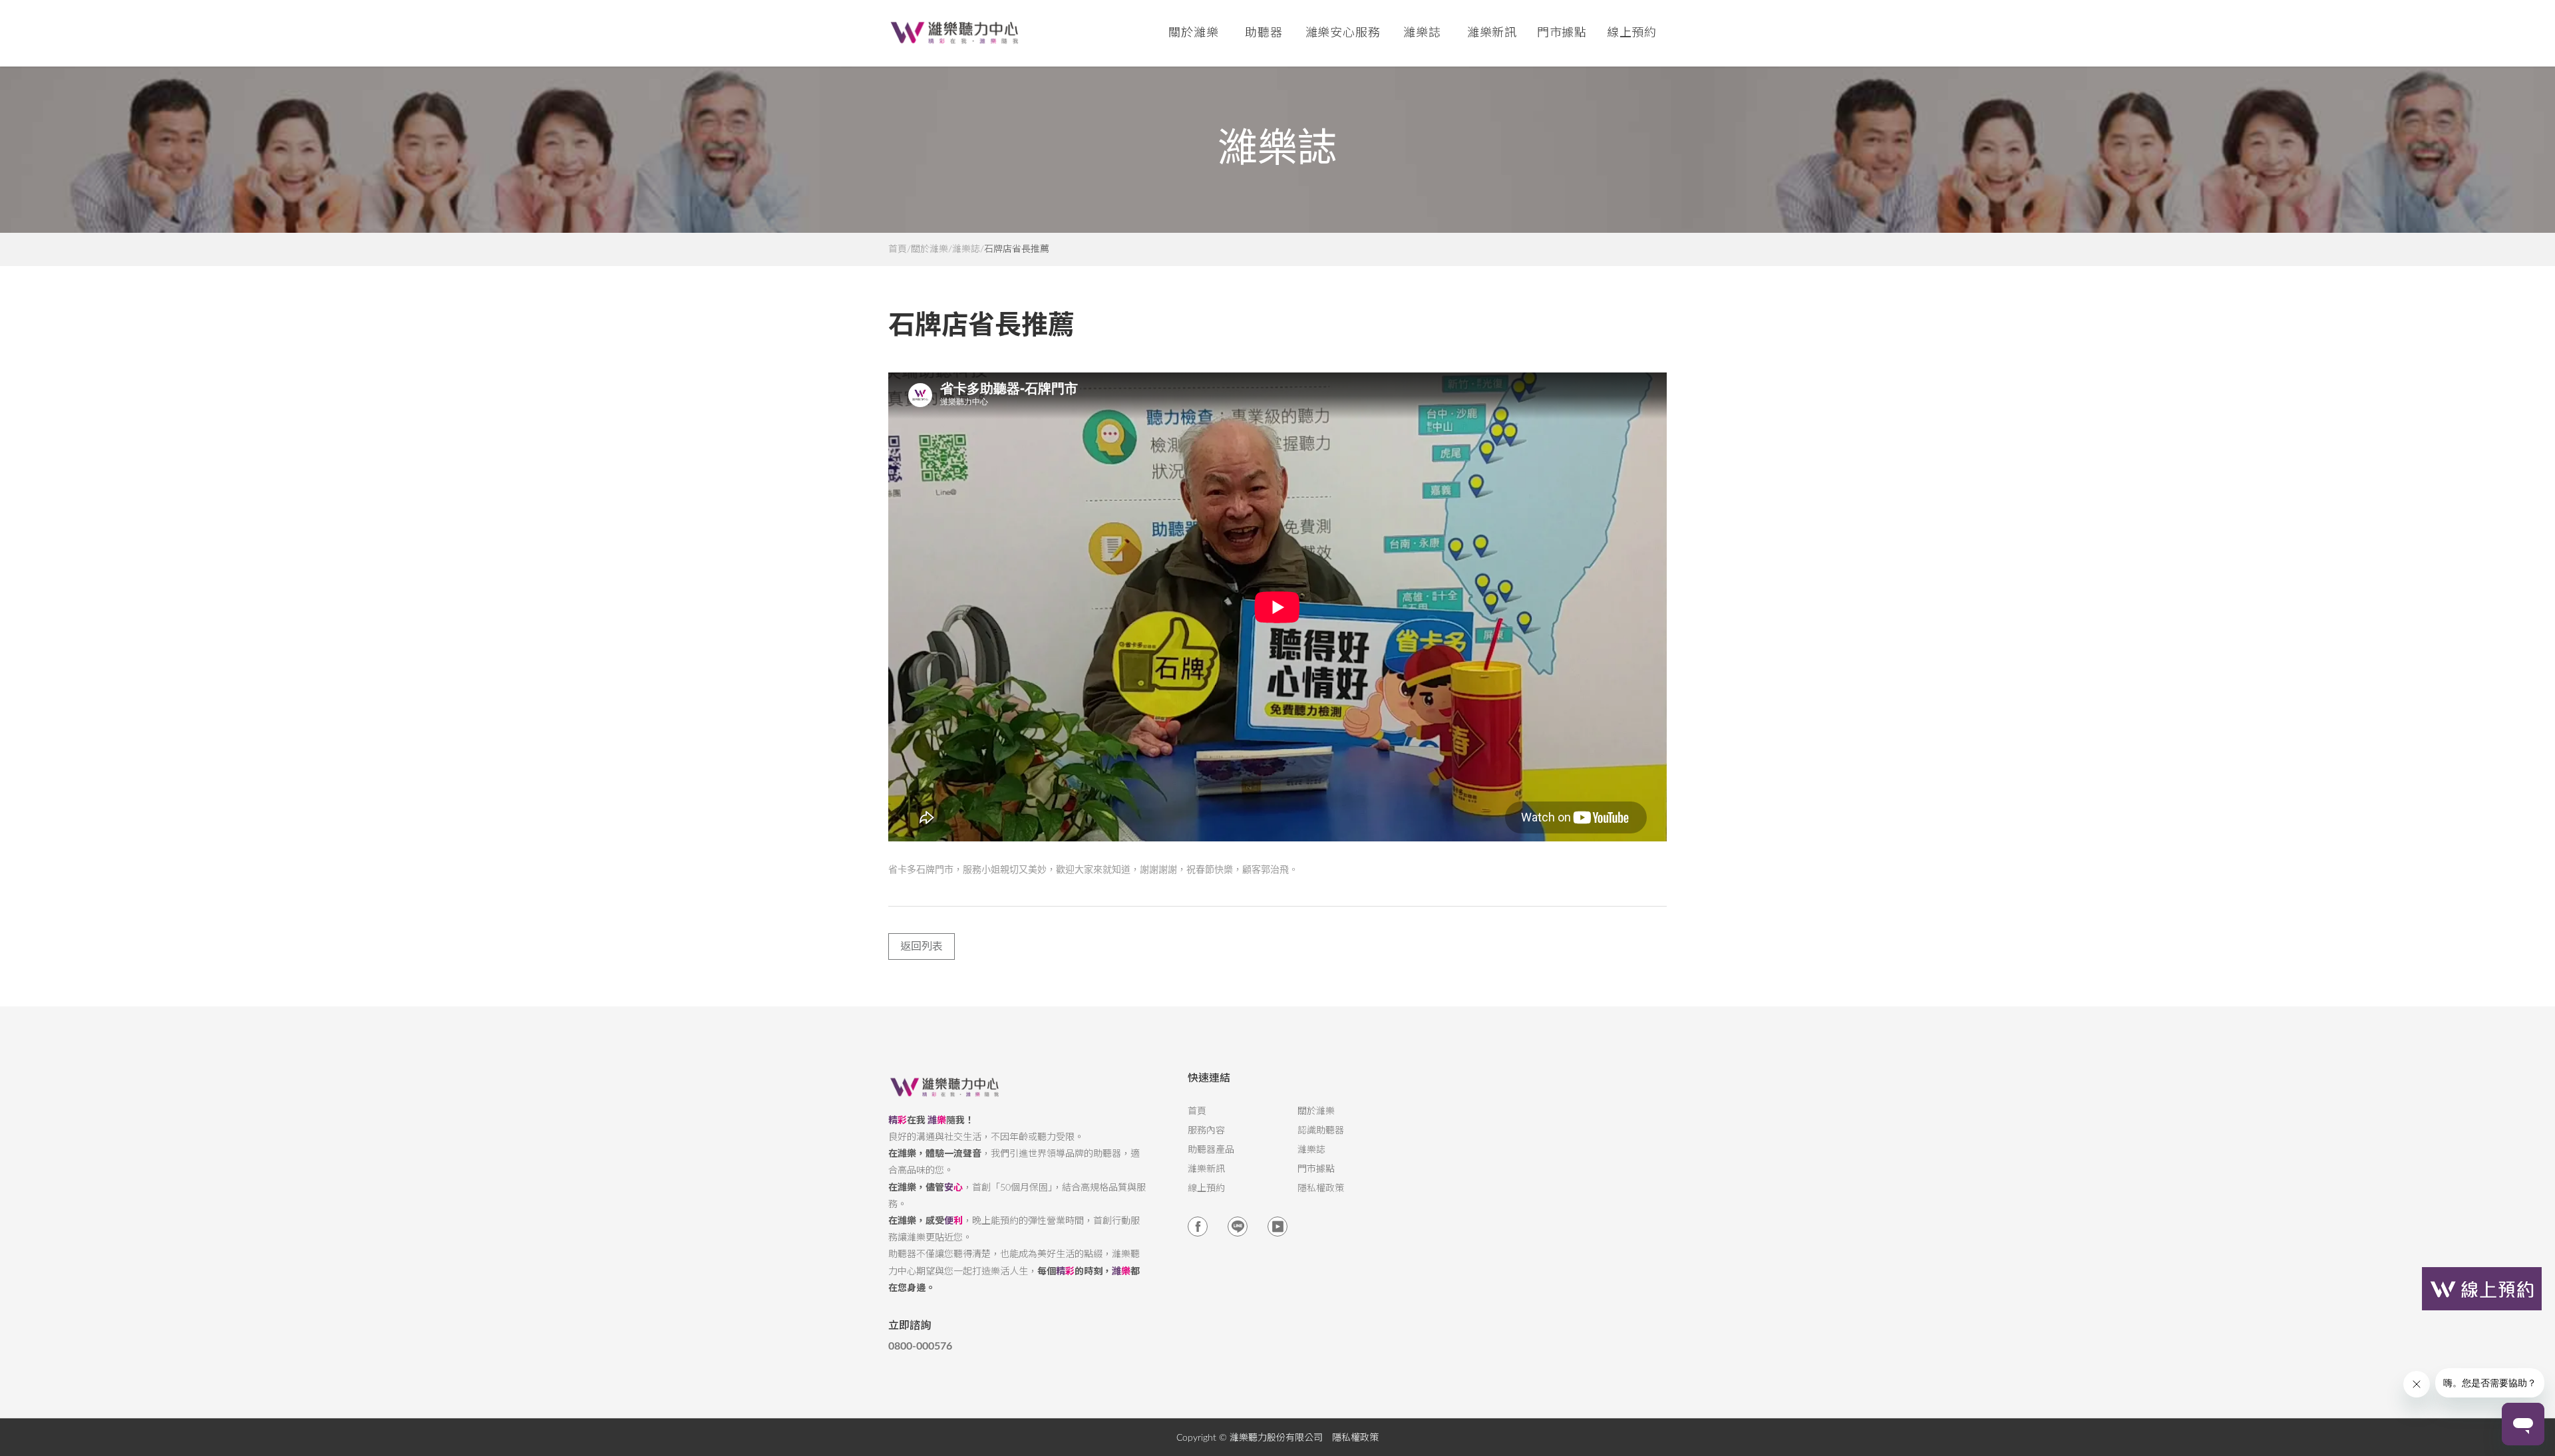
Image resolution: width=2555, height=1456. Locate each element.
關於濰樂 (930, 249)
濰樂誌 (966, 249)
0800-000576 (920, 1346)
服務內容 (1206, 1131)
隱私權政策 (1321, 1189)
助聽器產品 (1211, 1150)
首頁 (898, 249)
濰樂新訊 (1492, 33)
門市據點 (1316, 1169)
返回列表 (922, 946)
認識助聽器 (1321, 1131)
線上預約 (1632, 33)
